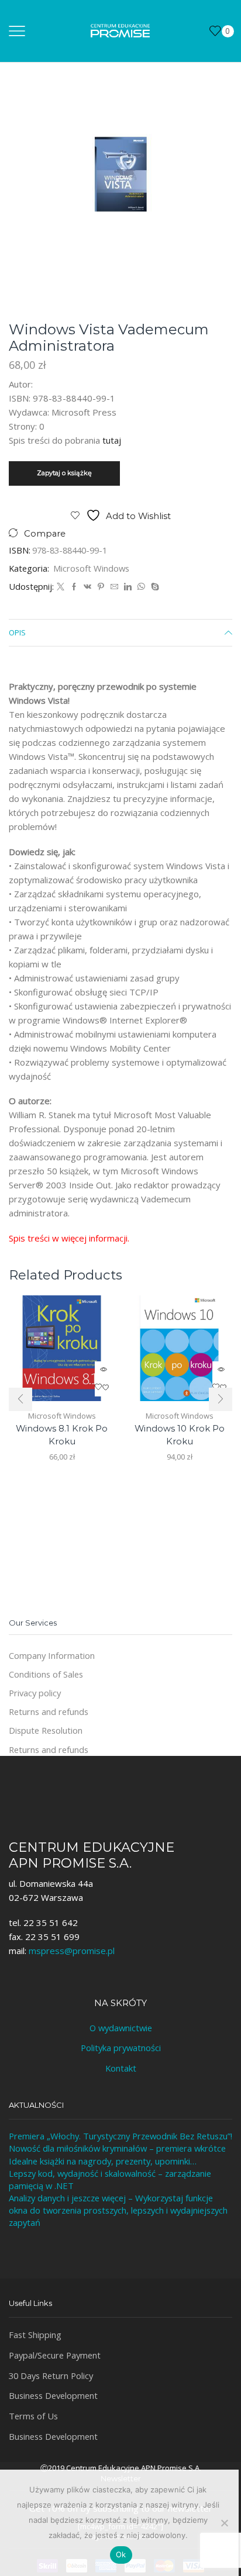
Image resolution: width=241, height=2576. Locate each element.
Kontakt (121, 2068)
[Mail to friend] (114, 587)
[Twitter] (61, 587)
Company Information (52, 1655)
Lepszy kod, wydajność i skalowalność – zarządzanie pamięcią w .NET (110, 2179)
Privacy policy (35, 1693)
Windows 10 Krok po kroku (180, 1435)
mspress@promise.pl (72, 1951)
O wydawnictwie (121, 2028)
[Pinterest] (101, 587)
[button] (20, 1399)
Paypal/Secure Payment (55, 2355)
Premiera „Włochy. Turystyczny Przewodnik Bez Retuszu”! (120, 2136)
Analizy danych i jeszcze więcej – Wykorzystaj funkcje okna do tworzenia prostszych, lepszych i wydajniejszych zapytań (118, 2210)
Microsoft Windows (91, 568)
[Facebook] (74, 587)
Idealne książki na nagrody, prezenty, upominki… (103, 2161)
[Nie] (224, 2523)
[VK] (87, 587)
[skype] (154, 587)
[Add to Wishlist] (104, 1388)
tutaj (112, 440)
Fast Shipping (35, 2335)
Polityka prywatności (121, 2048)
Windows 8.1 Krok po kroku (62, 1435)
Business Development (53, 2395)
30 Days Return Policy (51, 2376)
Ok (121, 2554)
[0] (211, 31)
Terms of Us (33, 2416)
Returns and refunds (49, 1711)
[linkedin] (128, 587)
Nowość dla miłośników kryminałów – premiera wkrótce (117, 2148)
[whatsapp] (141, 587)
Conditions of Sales (46, 1674)
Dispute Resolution (46, 1730)
